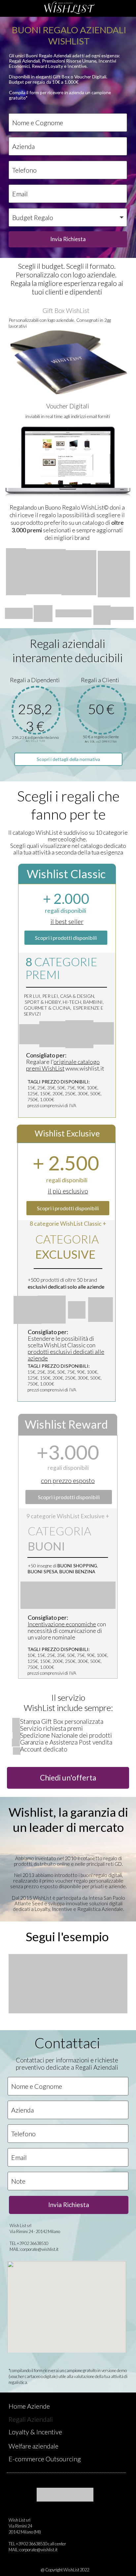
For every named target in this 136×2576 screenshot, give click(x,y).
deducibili (99, 658)
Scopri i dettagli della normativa (68, 759)
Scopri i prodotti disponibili (69, 1497)
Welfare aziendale (34, 2446)
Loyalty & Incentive (35, 2432)
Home (17, 2406)
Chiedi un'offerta (68, 1778)
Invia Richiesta (68, 239)
